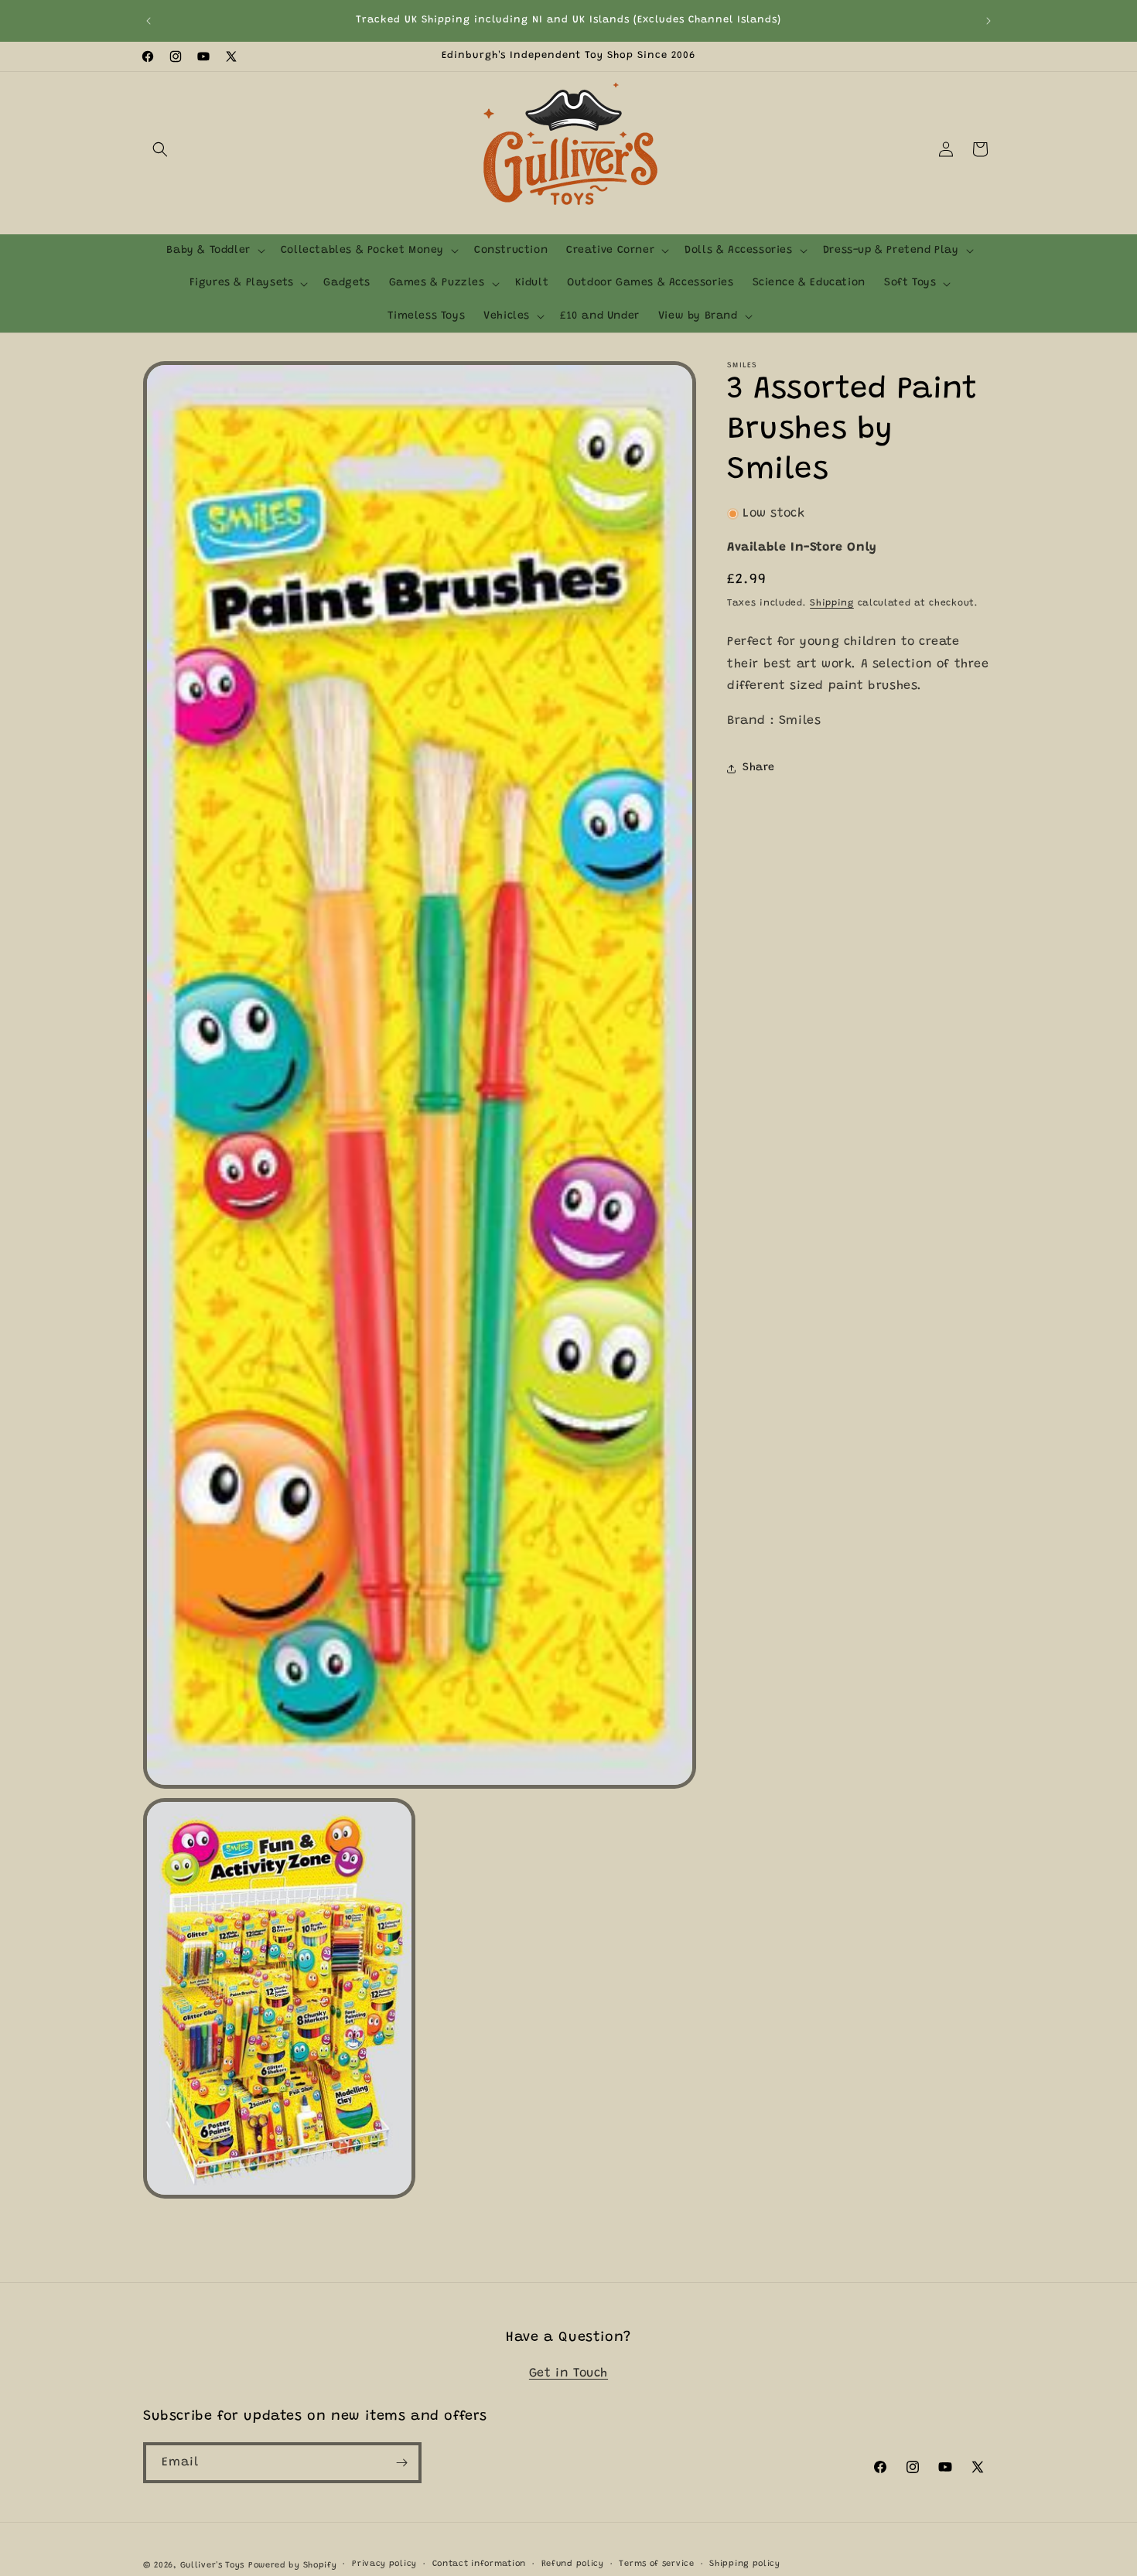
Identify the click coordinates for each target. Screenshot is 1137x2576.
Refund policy (573, 2564)
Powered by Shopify (293, 2566)
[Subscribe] (401, 2463)
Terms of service (656, 2564)
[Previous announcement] (149, 21)
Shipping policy (745, 2564)
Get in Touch (568, 2373)
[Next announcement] (988, 21)
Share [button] (759, 768)
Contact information (479, 2564)
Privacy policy (384, 2564)
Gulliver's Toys (213, 2566)
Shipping (832, 603)
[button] (160, 149)
